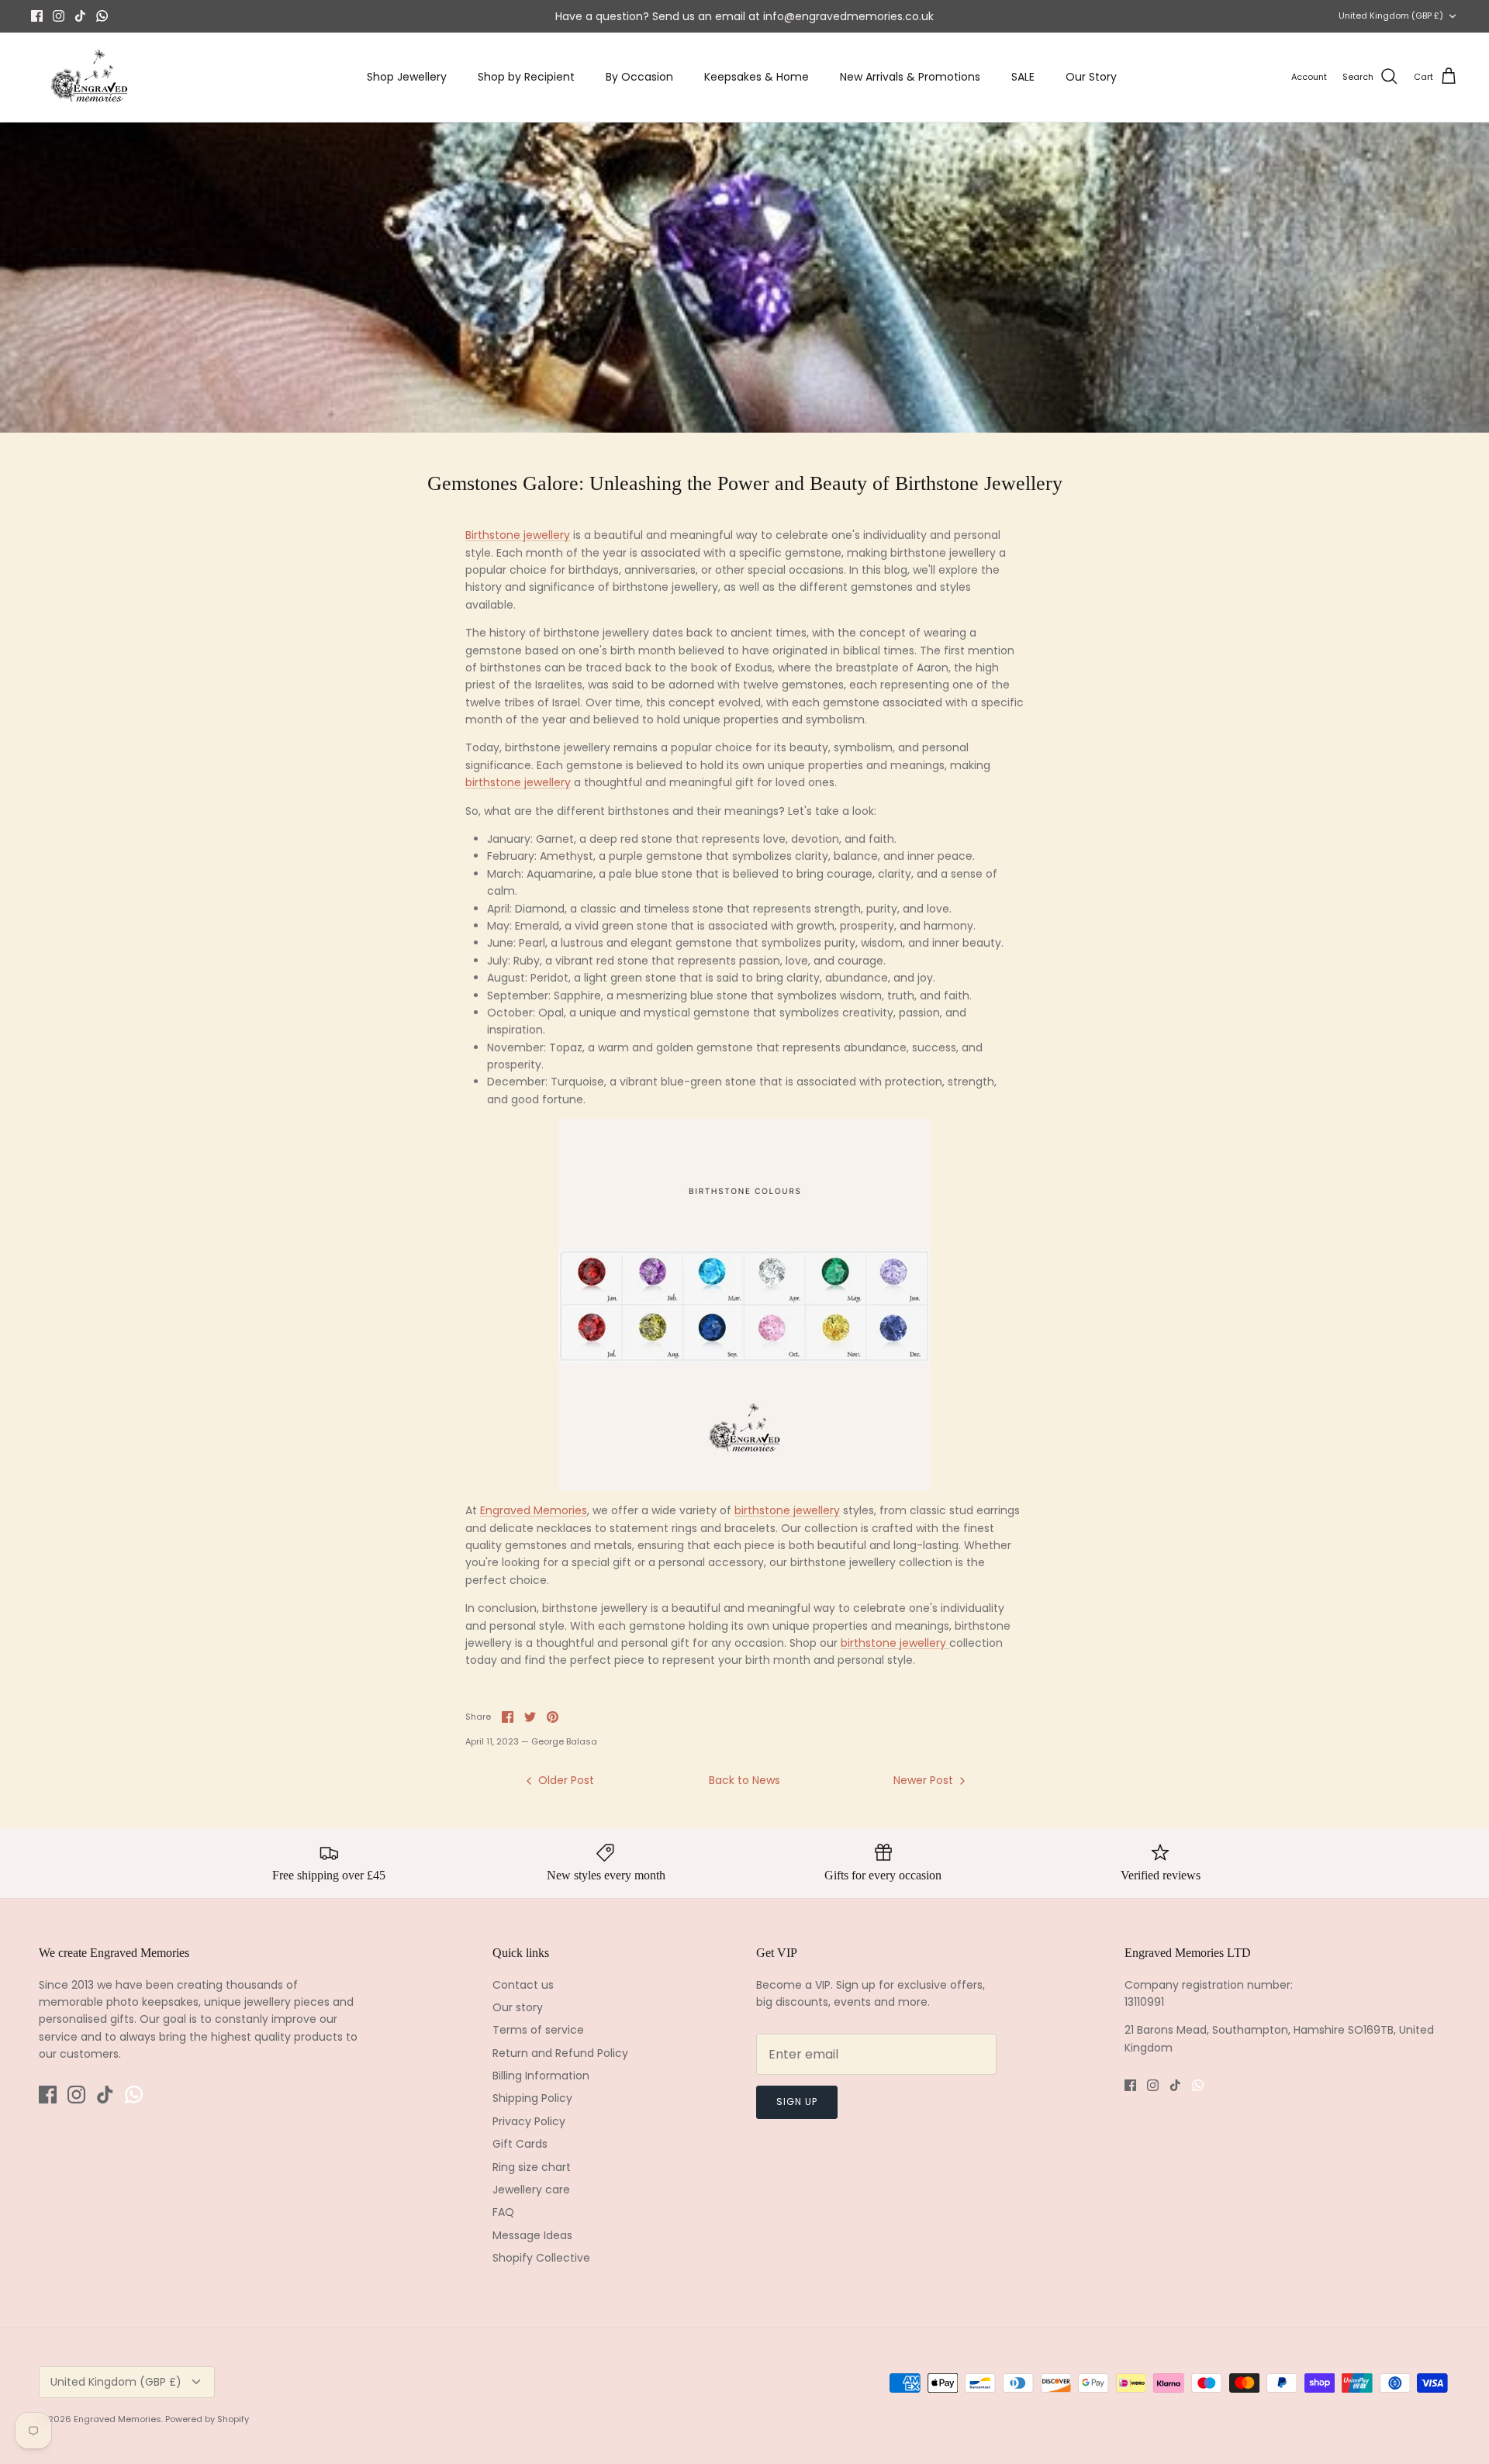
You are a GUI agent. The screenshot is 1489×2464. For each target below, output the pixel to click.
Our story (518, 2007)
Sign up (797, 2102)
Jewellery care (531, 2190)
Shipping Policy (532, 2098)
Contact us (523, 1985)
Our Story (1091, 77)
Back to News (744, 1780)
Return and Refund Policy (560, 2053)
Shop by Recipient (526, 77)
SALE (1023, 77)
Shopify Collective (541, 2258)
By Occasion (639, 77)
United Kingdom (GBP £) (1391, 16)
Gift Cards (520, 2144)
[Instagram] (59, 16)
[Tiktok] (80, 16)
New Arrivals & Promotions (910, 77)
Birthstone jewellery (518, 535)
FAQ (503, 2212)
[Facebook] (37, 16)
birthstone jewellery (518, 782)
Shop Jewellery (407, 77)
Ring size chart (532, 2167)
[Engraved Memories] (89, 77)
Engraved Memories (534, 1510)
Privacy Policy (529, 2121)
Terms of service (538, 2030)
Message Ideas (532, 2235)
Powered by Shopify (207, 2419)
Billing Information (541, 2076)
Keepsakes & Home (757, 77)
